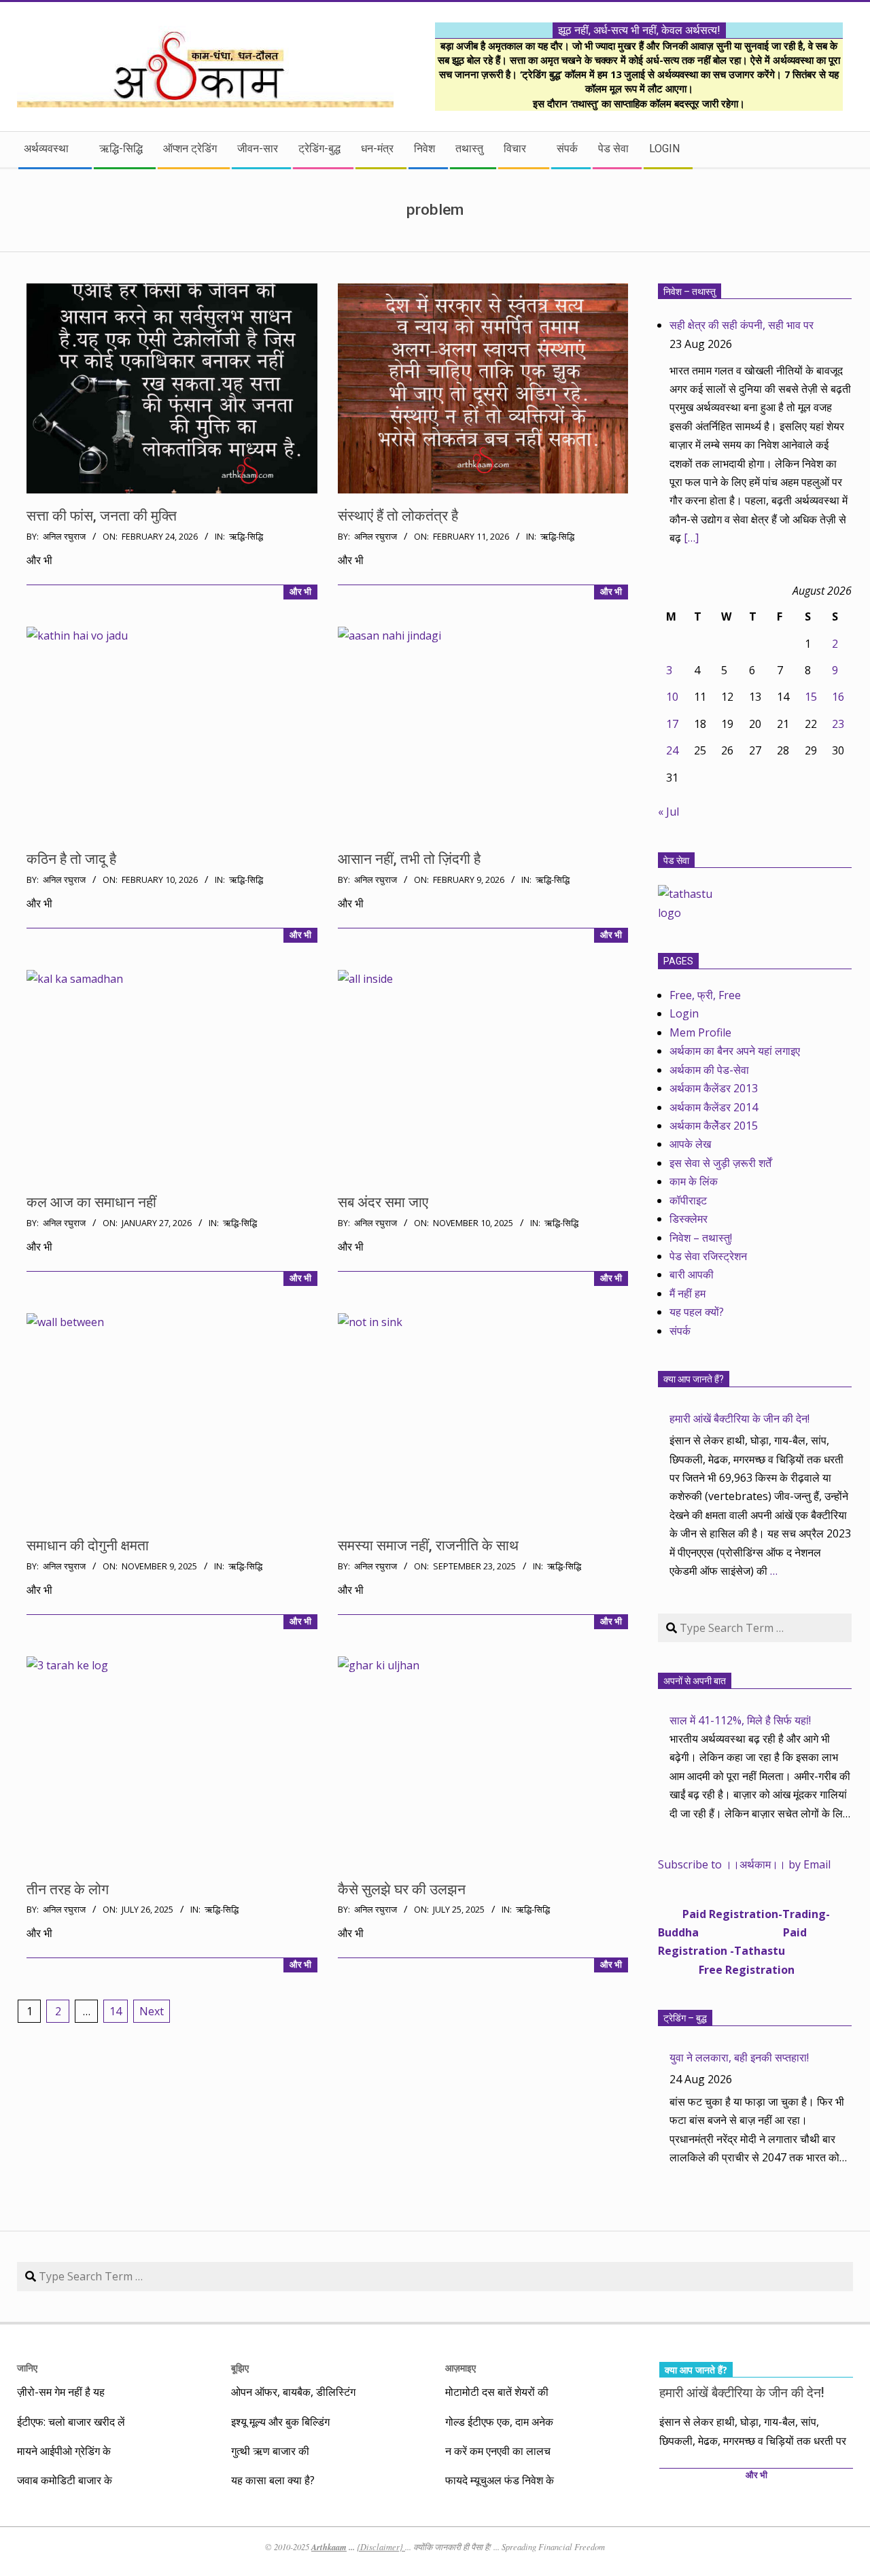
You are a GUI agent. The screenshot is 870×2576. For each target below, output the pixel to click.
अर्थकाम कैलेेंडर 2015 (714, 1126)
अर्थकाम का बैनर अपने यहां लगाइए (735, 1051)
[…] (691, 538)
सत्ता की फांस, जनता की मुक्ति (102, 516)
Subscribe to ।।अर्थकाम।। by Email (744, 1864)
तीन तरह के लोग (68, 1890)
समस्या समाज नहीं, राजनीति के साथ (428, 1546)
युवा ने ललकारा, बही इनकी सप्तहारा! (739, 2057)
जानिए (27, 2368)
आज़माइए (460, 2368)
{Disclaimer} (381, 2547)
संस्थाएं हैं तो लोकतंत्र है (398, 516)
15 (811, 697)
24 (672, 750)
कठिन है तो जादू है (71, 859)
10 (672, 697)
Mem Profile (700, 1032)
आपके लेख (690, 1144)
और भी (300, 592)
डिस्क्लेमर (689, 1219)
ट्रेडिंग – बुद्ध (685, 2018)
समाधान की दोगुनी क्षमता (88, 1546)
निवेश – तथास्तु (690, 292)
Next (152, 2011)
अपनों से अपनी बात (695, 1681)
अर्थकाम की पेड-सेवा (709, 1070)
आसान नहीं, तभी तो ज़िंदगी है (409, 859)
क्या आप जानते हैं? (694, 1379)
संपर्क (680, 1331)
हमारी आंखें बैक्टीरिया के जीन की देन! (739, 1418)
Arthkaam (329, 2547)
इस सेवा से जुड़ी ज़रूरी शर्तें (720, 1163)
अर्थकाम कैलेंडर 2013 (714, 1088)
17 (672, 724)
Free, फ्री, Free (705, 995)
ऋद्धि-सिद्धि (246, 537)
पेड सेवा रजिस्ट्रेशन (708, 1256)
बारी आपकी (692, 1274)
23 (838, 724)
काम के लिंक (694, 1181)
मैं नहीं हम (688, 1293)
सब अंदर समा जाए (383, 1202)
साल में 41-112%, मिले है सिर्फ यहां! (740, 1720)
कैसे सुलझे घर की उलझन (402, 1890)
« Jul (668, 812)
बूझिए (240, 2368)
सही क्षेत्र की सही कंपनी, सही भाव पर (742, 325)
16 (838, 697)
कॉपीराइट (688, 1200)
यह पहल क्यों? (697, 1312)
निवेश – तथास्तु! (701, 1238)
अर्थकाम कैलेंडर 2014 (714, 1107)
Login (684, 1013)
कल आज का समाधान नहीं (91, 1202)
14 (116, 2011)
